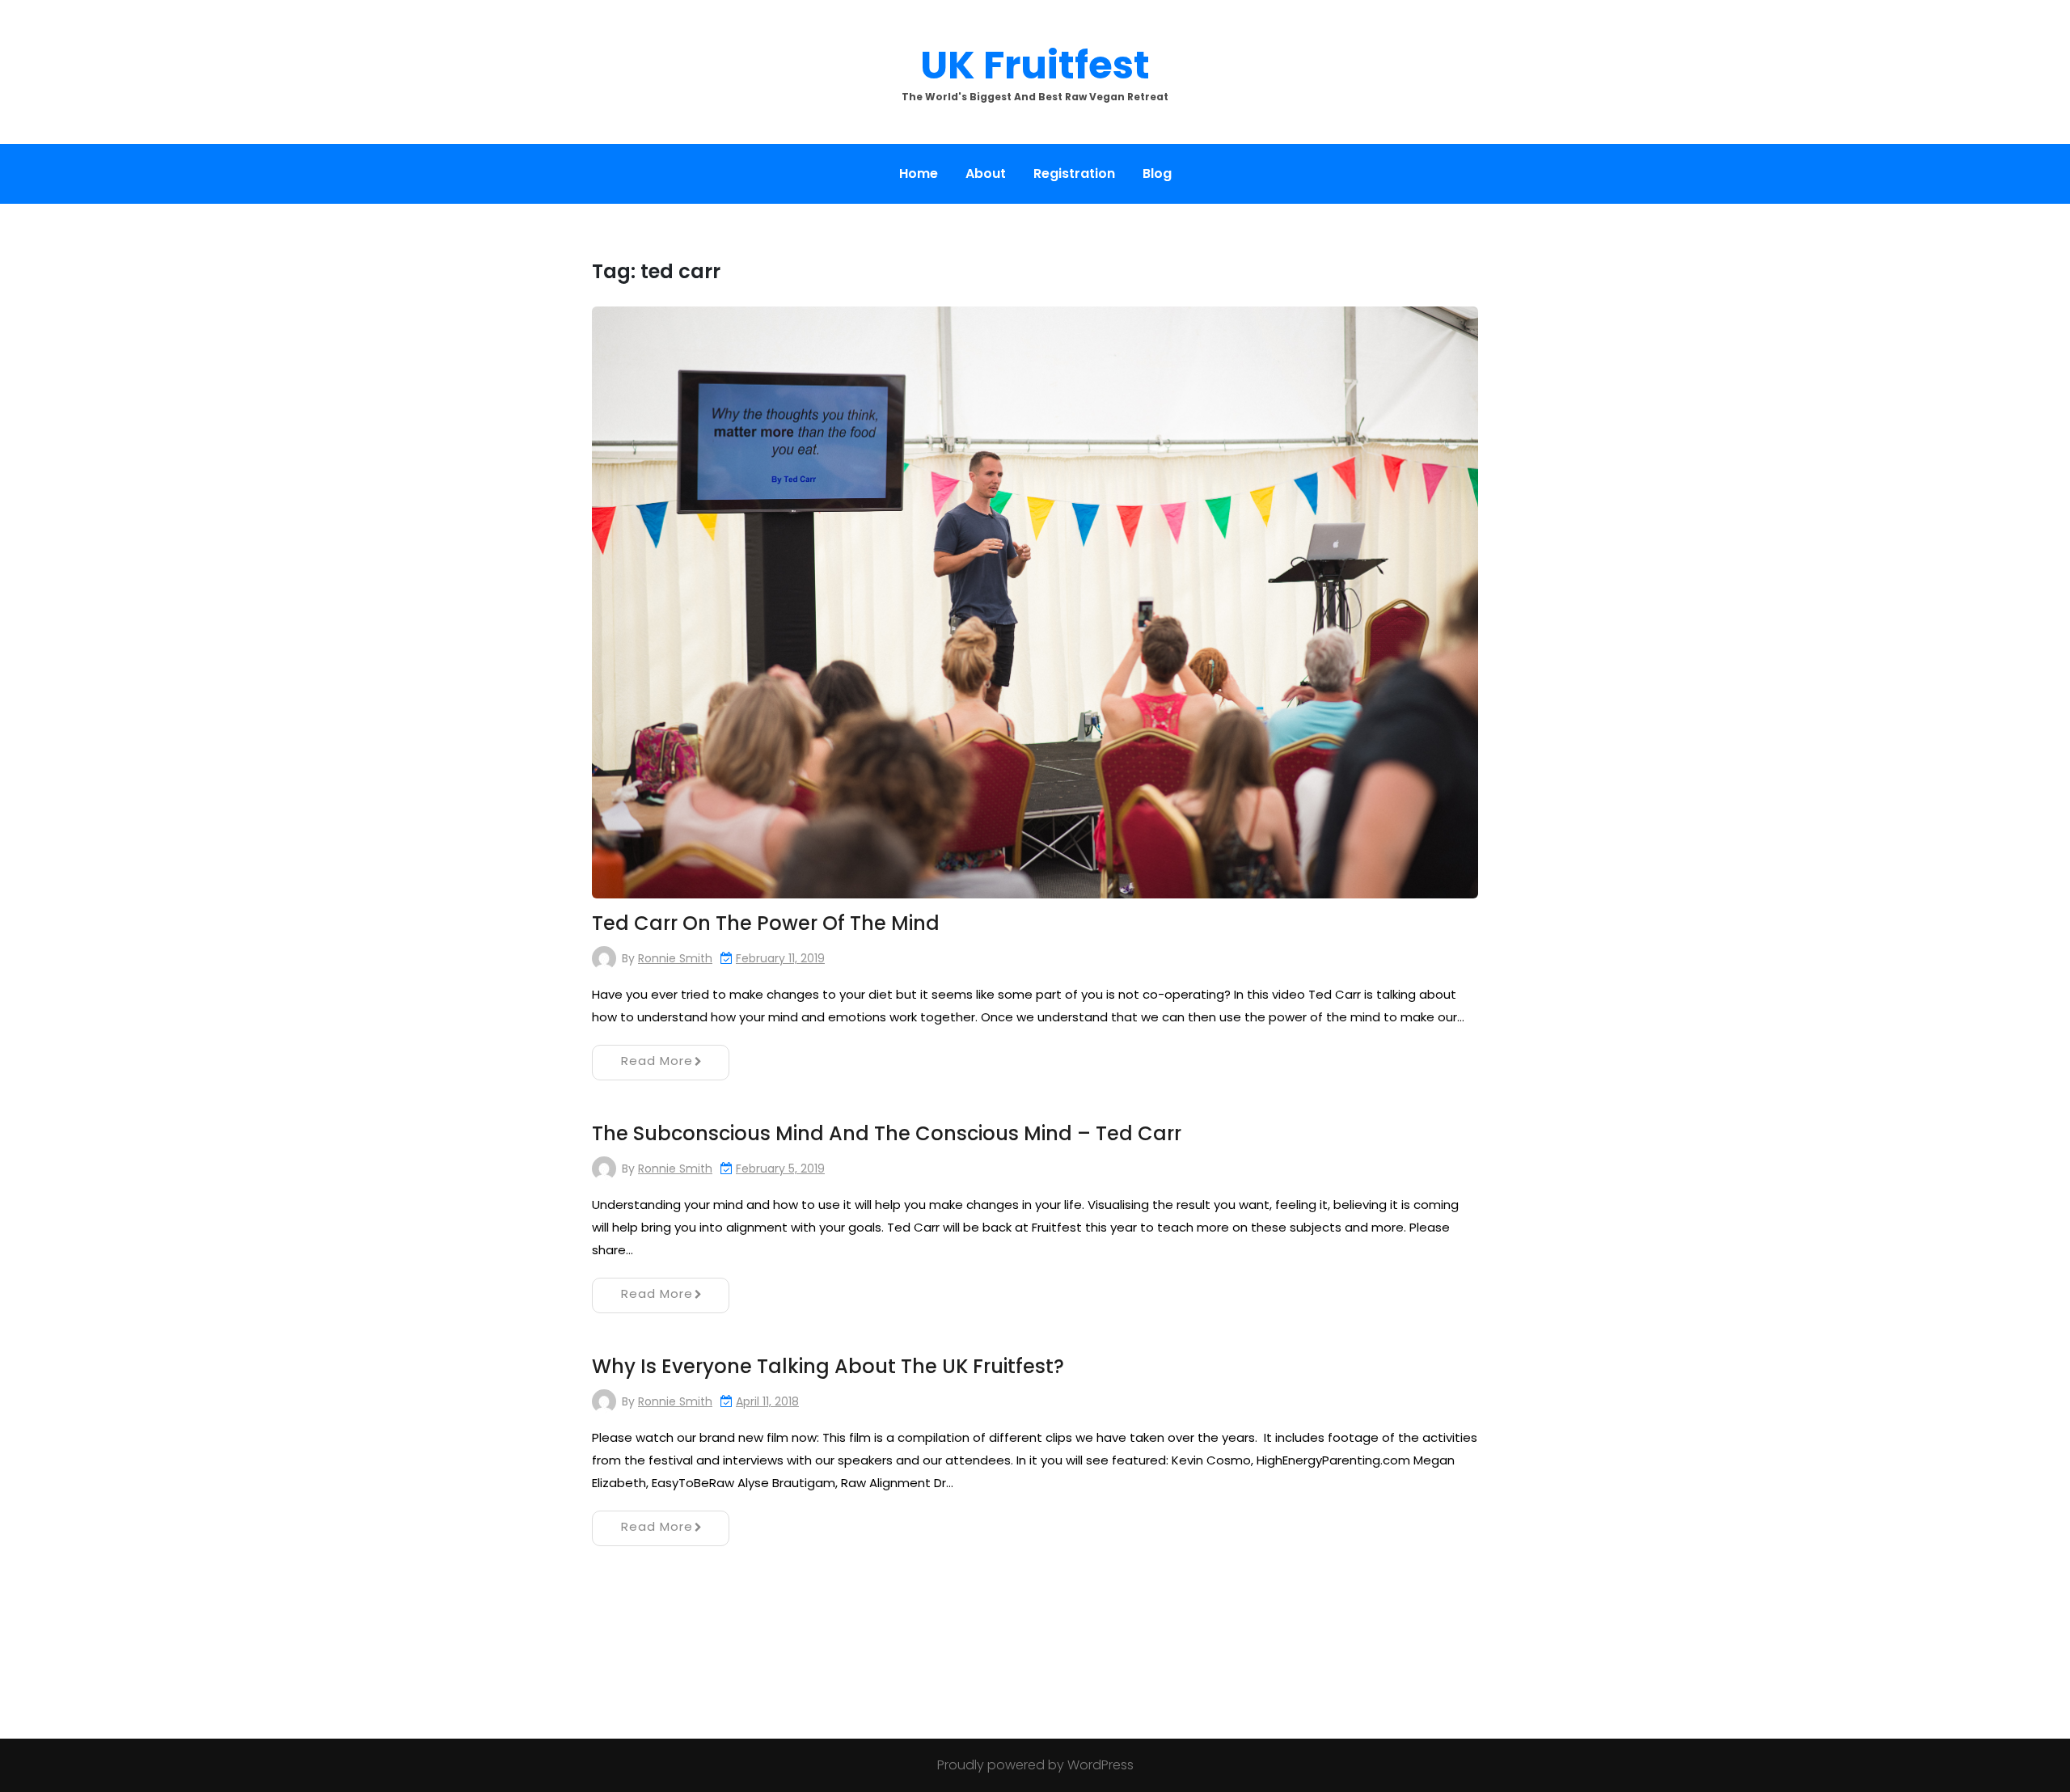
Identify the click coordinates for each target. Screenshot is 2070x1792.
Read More (657, 1061)
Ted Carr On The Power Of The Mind (766, 923)
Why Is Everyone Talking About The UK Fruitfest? (828, 1366)
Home (919, 173)
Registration (1074, 173)
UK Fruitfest (1035, 65)
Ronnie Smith (675, 958)
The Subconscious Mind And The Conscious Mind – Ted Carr (887, 1133)
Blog (1157, 173)
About (986, 173)
